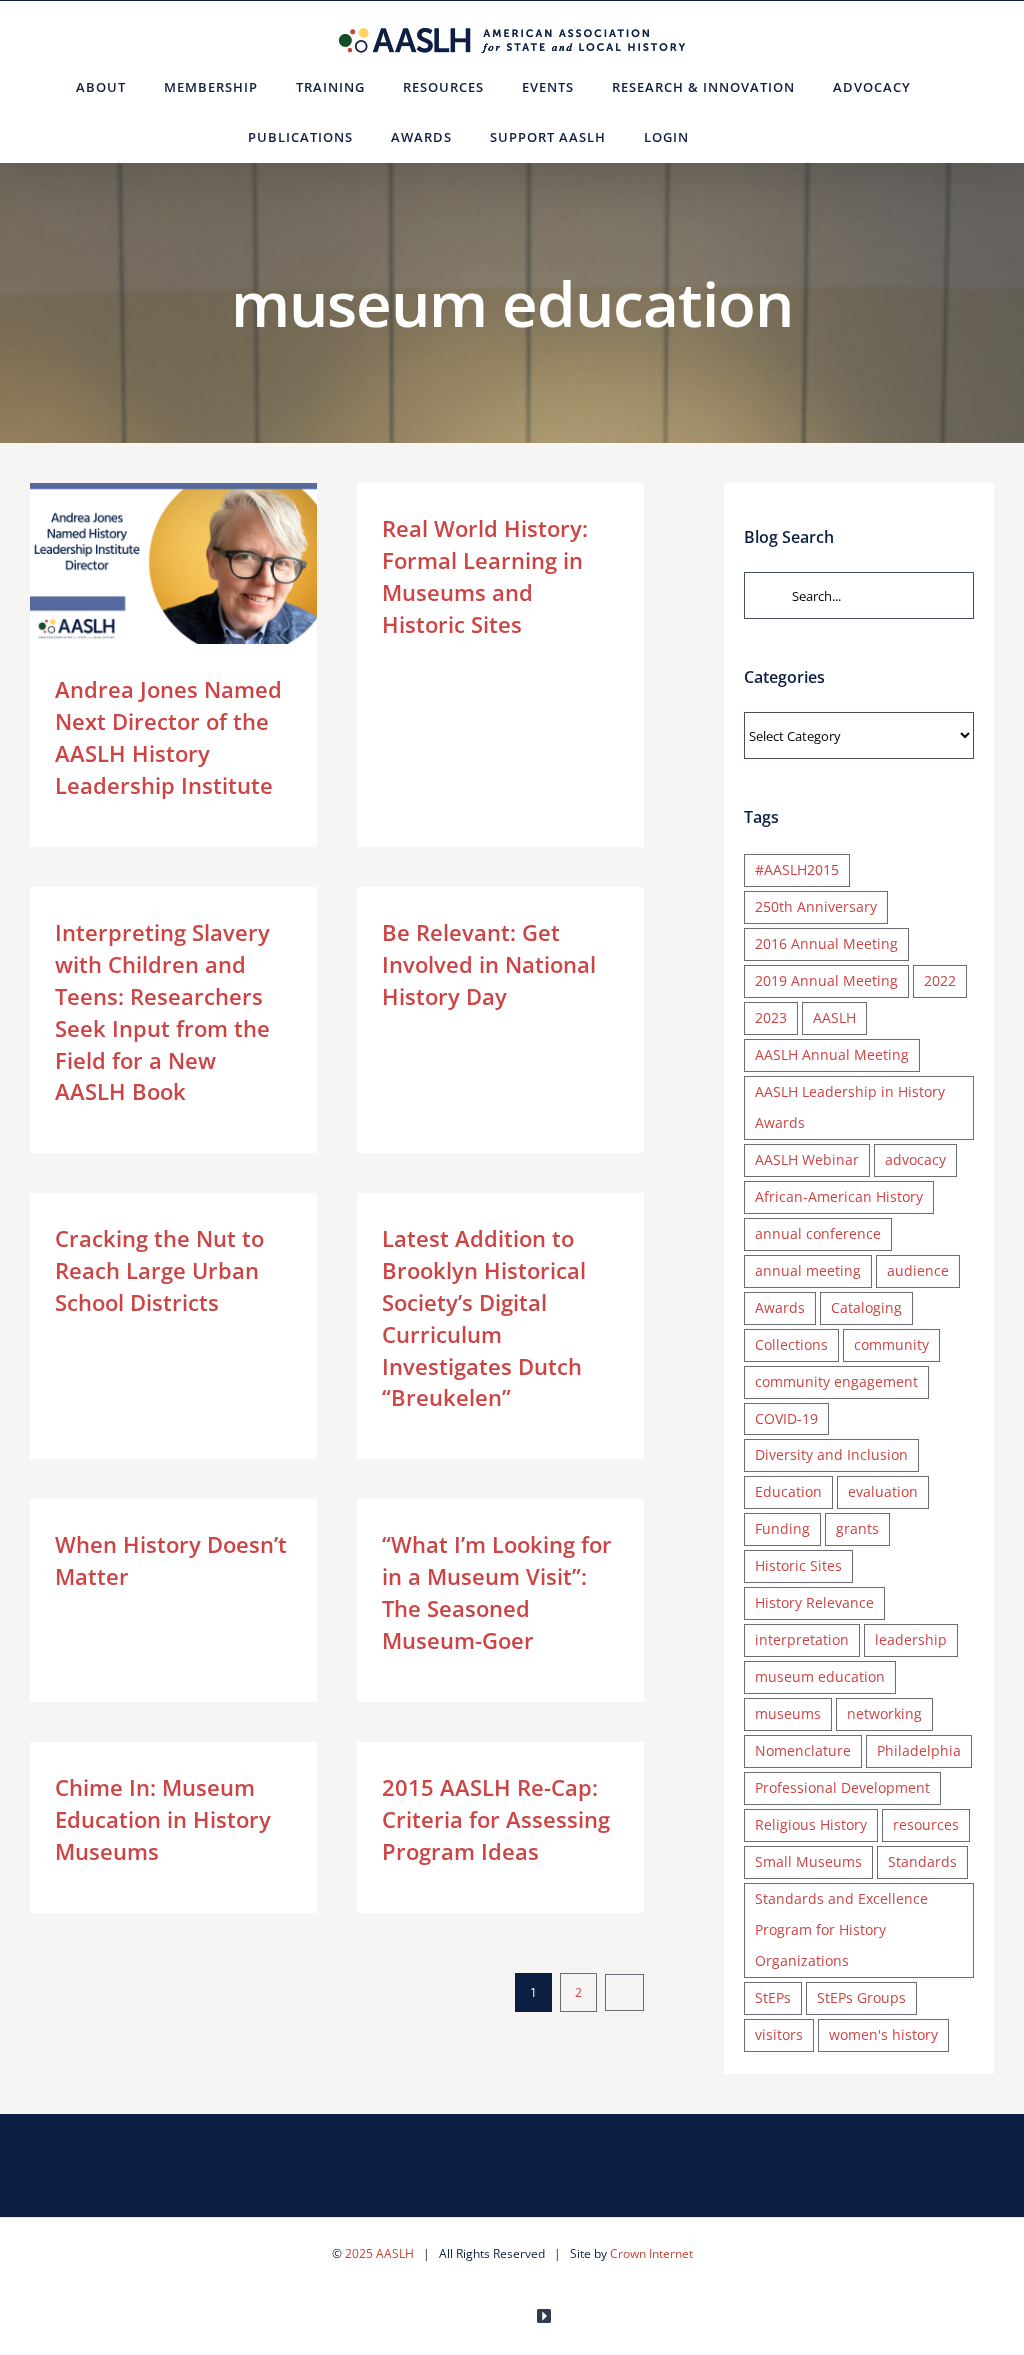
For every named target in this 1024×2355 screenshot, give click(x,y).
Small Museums (808, 1861)
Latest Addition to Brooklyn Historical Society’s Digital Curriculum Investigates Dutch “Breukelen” (484, 1317)
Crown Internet (651, 2253)
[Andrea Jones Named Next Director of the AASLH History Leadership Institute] (173, 564)
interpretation (802, 1639)
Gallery (202, 563)
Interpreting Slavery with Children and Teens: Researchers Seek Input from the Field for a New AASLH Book (162, 1011)
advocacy (915, 1159)
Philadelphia (919, 1750)
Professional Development (842, 1787)
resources (926, 1824)
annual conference (818, 1233)
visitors (779, 2034)
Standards (922, 1861)
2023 (771, 1017)
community (891, 1344)
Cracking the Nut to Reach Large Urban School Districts (159, 1270)
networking (884, 1713)
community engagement (836, 1381)
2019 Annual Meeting (826, 980)
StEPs (773, 1997)
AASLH (834, 1017)
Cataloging (866, 1307)
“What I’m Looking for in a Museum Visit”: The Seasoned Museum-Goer (497, 1592)
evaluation (883, 1491)
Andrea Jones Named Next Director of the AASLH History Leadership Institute (144, 563)
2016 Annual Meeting (826, 943)
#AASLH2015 (797, 869)
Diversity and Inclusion (831, 1454)
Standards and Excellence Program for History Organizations (841, 1929)
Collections (791, 1344)
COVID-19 (786, 1418)
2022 (940, 980)
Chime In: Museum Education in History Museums (163, 1819)
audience (918, 1270)
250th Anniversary (816, 906)
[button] (732, 137)
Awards (780, 1307)
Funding (782, 1528)
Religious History (811, 1824)
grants (857, 1528)
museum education (820, 1676)
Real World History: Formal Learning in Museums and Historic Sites (485, 576)
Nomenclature (803, 1750)
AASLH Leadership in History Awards (850, 1107)
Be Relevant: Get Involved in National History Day (489, 964)
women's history (883, 2034)
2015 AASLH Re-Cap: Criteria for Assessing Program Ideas (496, 1819)
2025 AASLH (379, 2253)
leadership (911, 1639)
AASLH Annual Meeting (832, 1054)
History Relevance (814, 1602)
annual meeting (808, 1270)
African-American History (839, 1196)
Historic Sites (798, 1565)
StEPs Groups (861, 1997)
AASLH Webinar (807, 1159)
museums (788, 1713)
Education (788, 1491)
